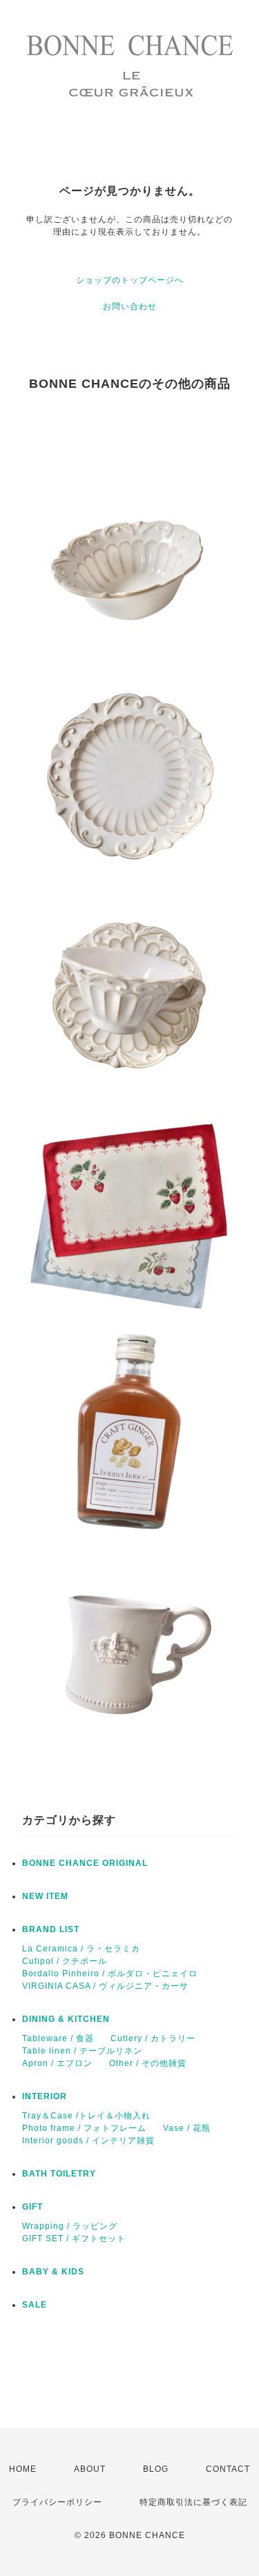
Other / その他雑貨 (148, 2063)
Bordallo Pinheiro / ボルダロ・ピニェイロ (110, 1974)
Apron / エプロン (57, 2063)
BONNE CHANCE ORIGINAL (85, 1863)
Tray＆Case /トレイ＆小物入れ (86, 2116)
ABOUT (90, 2469)
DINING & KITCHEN (66, 2019)
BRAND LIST (51, 1929)
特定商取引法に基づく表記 (193, 2502)
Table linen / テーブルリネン (82, 2051)
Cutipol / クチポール (65, 1961)
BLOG (156, 2469)
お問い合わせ (130, 306)
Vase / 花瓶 (187, 2128)
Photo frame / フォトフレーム (84, 2128)
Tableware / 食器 (58, 2038)
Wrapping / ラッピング (70, 2226)
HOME (23, 2469)
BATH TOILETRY (59, 2174)
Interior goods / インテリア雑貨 (88, 2141)
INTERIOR (45, 2096)
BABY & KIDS (53, 2272)
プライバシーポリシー (57, 2502)
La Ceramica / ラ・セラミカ (81, 1949)
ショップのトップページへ (130, 280)
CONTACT (228, 2469)
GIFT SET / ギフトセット (74, 2239)
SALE (35, 2305)
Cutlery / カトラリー (153, 2038)
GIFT (32, 2207)
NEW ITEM (45, 1896)
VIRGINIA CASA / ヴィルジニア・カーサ (105, 1986)
